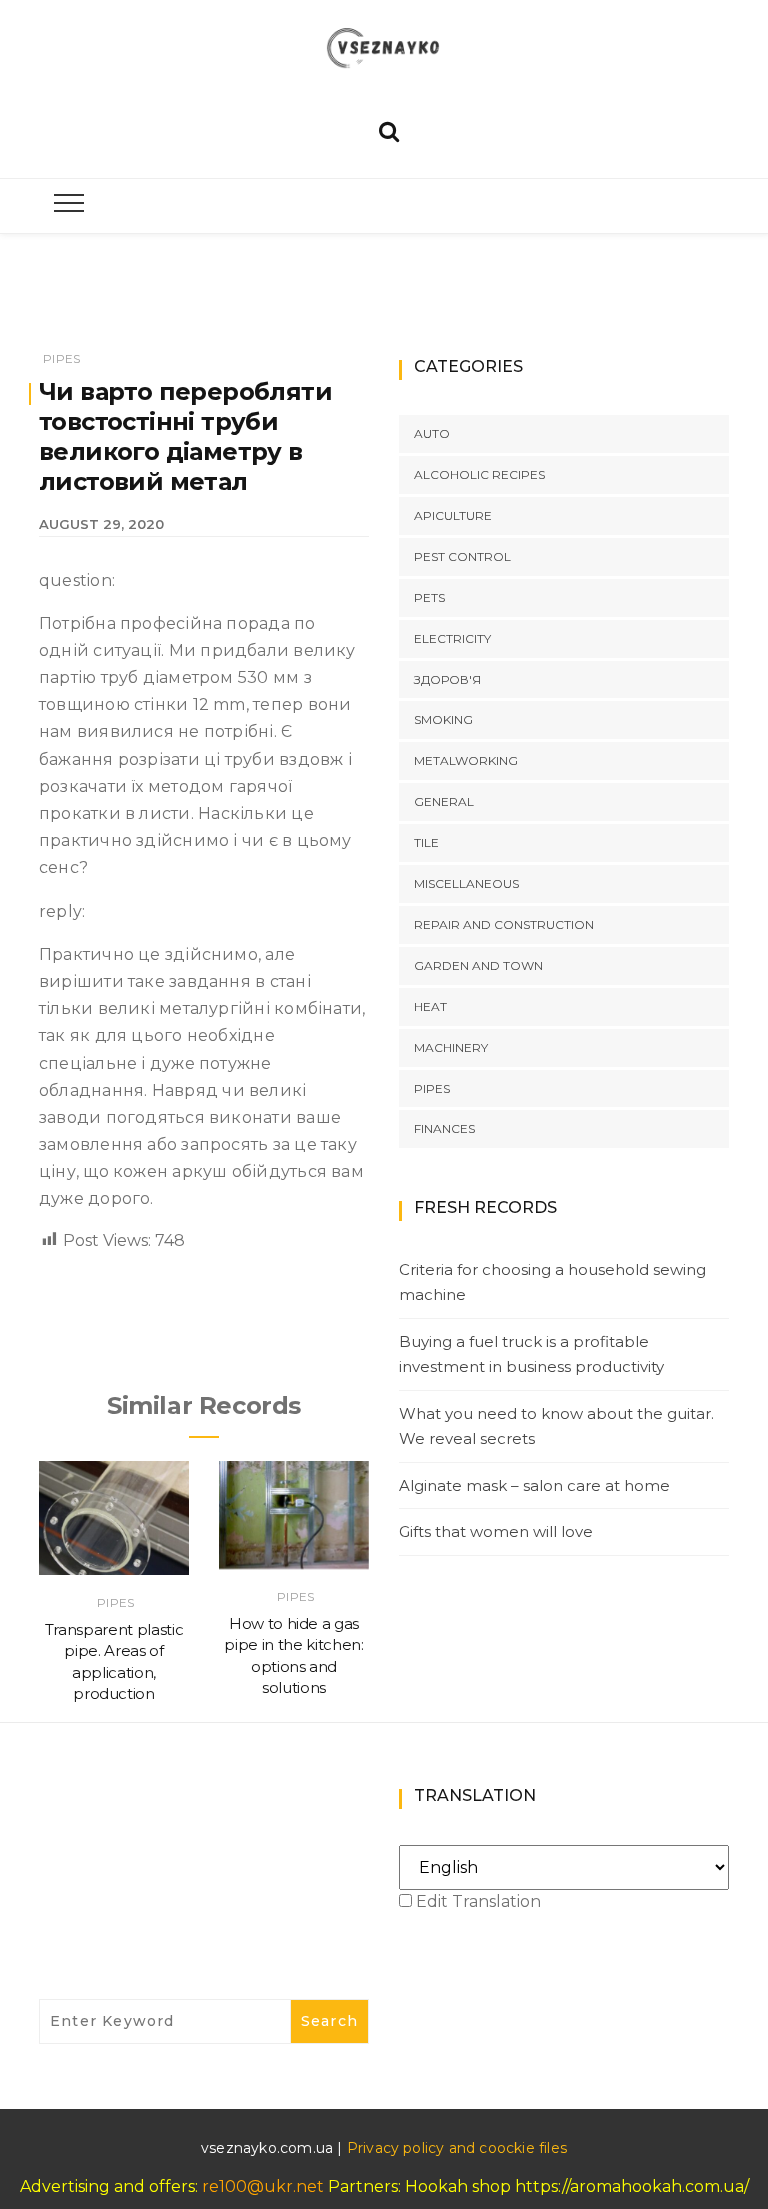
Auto (432, 433)
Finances (444, 1128)
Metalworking (466, 760)
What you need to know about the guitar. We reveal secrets (556, 1426)
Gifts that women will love (496, 1531)
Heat (430, 1006)
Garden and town (478, 965)
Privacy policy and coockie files (457, 2148)
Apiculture (453, 515)
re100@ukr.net (263, 2186)
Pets (429, 597)
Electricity (452, 638)
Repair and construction (504, 924)
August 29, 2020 (101, 524)
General (444, 801)
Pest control (462, 556)
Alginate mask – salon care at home (534, 1485)
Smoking (443, 719)
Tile (426, 842)
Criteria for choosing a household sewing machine (552, 1282)
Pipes (61, 358)
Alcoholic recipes (479, 474)
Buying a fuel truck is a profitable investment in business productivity (531, 1354)
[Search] (389, 129)
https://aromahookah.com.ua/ (632, 2186)
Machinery (451, 1047)
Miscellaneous (466, 883)
